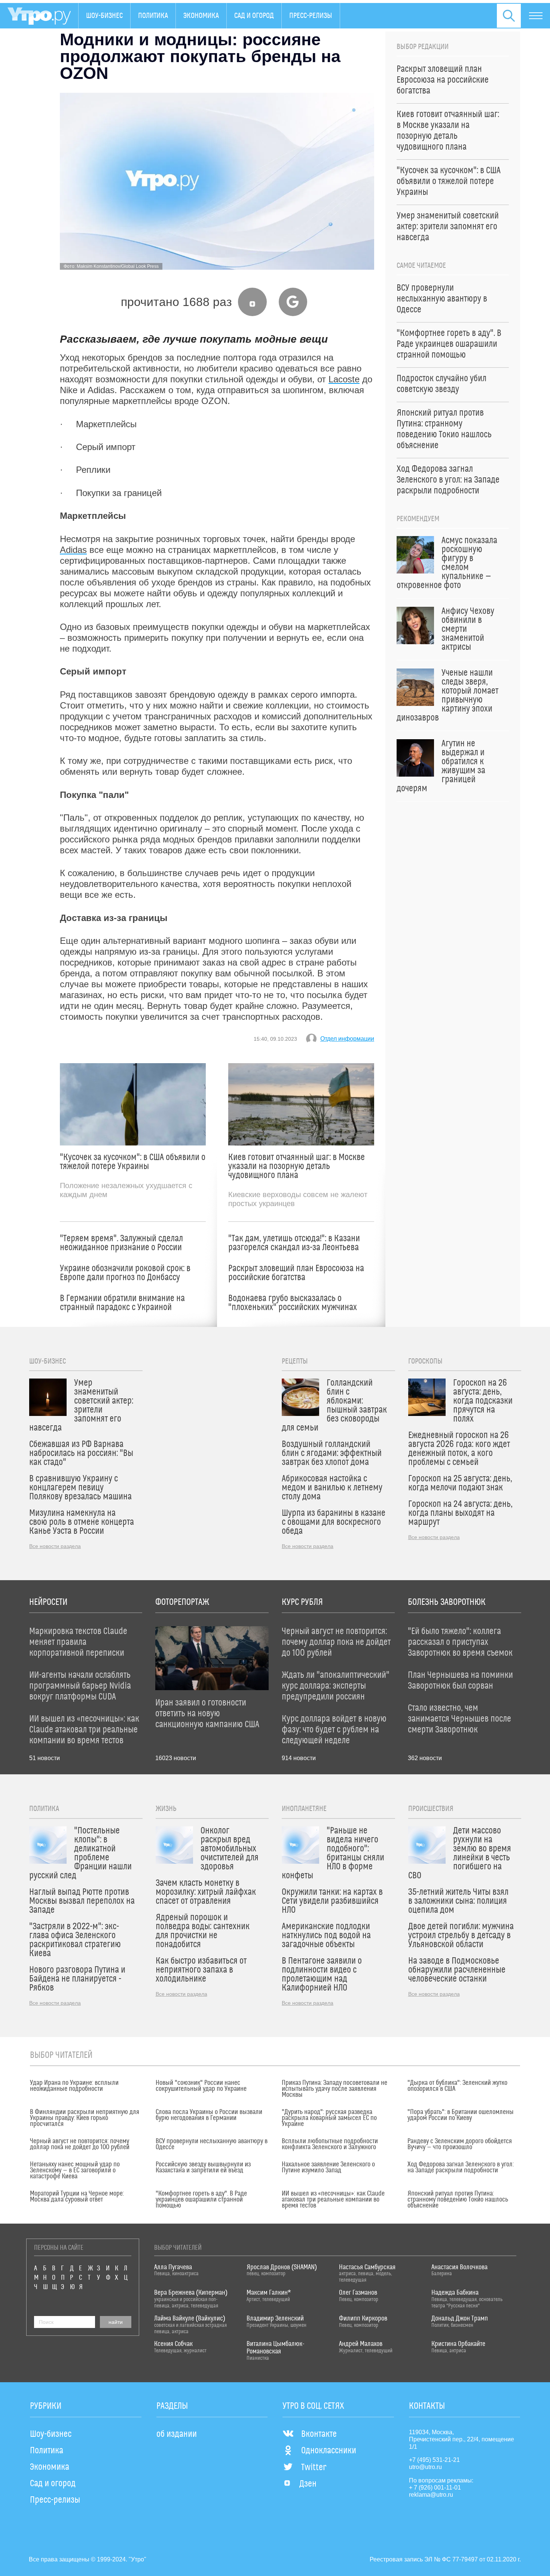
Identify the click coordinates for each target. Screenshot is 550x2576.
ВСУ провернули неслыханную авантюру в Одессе (212, 2144)
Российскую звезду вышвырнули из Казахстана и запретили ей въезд (203, 2167)
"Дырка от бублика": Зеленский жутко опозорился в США (457, 2086)
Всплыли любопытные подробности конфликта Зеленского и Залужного (330, 2144)
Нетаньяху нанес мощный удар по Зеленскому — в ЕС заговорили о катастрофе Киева (75, 2170)
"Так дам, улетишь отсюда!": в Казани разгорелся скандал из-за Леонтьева (294, 1243)
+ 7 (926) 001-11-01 (435, 2488)
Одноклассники (329, 2451)
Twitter (314, 2468)
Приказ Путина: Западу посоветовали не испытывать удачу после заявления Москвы (334, 2089)
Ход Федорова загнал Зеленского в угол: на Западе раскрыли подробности (461, 2167)
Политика (153, 16)
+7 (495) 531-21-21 (434, 2460)
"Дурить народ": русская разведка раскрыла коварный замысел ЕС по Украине (329, 2118)
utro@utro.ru (425, 2467)
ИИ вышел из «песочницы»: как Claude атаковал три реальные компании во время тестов (333, 2200)
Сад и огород (254, 16)
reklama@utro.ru (431, 2495)
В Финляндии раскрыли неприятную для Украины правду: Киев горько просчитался (85, 2118)
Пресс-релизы (311, 16)
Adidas (73, 550)
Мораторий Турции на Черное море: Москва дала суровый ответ (77, 2197)
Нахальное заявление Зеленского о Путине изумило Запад (328, 2167)
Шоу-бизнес (104, 16)
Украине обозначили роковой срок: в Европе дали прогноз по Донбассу (125, 1273)
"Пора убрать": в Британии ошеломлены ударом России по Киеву (461, 2115)
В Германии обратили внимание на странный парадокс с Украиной (122, 1303)
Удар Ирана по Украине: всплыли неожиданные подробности (74, 2086)
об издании (177, 2434)
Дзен (308, 2484)
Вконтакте (319, 2434)
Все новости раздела (55, 1546)
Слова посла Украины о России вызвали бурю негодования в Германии (209, 2115)
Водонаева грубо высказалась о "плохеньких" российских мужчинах (293, 1303)
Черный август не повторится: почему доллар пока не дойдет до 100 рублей (80, 2144)
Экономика (201, 16)
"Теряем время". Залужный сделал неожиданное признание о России (121, 1243)
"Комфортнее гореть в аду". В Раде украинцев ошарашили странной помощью (201, 2200)
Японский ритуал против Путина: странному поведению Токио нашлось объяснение (458, 2200)
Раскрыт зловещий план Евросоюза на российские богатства (296, 1273)
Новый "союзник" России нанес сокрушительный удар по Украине (201, 2086)
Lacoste (344, 379)
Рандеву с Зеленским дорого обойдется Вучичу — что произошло (460, 2144)
